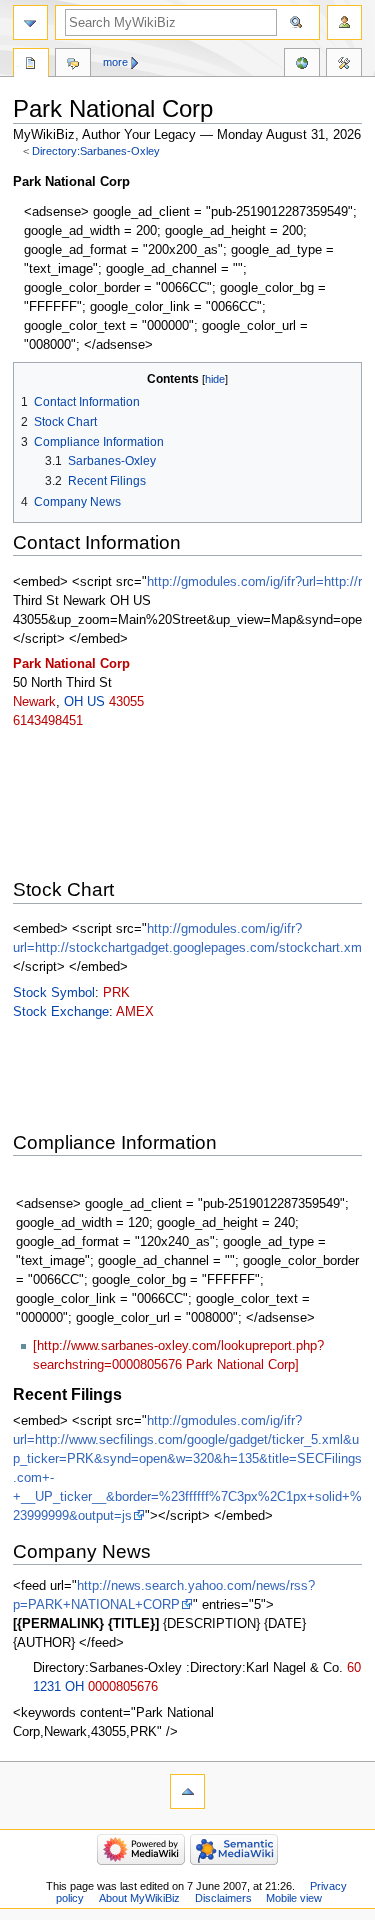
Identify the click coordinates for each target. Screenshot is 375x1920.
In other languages (302, 65)
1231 (47, 1687)
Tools (344, 65)
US (96, 702)
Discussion (73, 65)
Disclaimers (223, 1898)
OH (73, 702)
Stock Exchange (61, 1012)
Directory (31, 65)
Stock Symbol (54, 993)
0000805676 (123, 1687)
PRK (116, 993)
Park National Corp (71, 664)
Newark (34, 702)
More (115, 62)
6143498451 (48, 721)
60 (354, 1668)
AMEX (135, 1012)
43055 (126, 702)
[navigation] (30, 22)
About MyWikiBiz (139, 1898)
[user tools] (344, 22)
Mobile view (294, 1898)
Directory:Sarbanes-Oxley (96, 151)
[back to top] (187, 1791)
